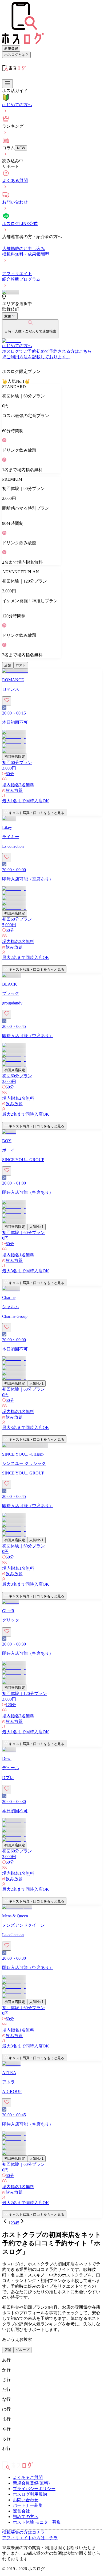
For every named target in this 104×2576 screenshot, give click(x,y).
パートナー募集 (28, 2505)
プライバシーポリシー (34, 2489)
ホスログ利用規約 (30, 2494)
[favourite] (7, 701)
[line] (17, 2459)
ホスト (21, 665)
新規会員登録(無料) (31, 2483)
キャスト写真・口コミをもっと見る (37, 813)
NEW (21, 148)
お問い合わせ (26, 2500)
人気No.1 (36, 1227)
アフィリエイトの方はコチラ (30, 2538)
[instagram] (4, 2459)
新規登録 (11, 48)
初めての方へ (26, 2517)
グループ (22, 2350)
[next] (22, 2223)
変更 (8, 316)
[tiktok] (13, 2459)
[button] (52, 806)
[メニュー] (7, 84)
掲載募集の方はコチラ (23, 2532)
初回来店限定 (15, 757)
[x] (9, 2459)
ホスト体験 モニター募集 (37, 2522)
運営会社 (21, 2511)
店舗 (8, 665)
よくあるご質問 (28, 2477)
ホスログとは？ (16, 55)
